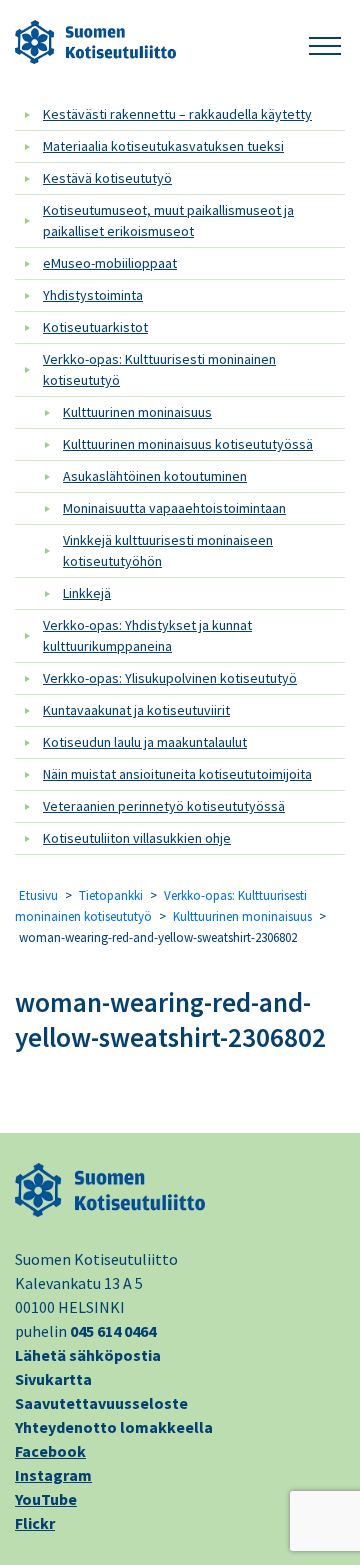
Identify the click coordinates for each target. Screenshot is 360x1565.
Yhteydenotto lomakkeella (114, 1427)
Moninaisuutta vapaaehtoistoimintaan (174, 508)
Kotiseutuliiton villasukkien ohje (137, 838)
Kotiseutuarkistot (95, 327)
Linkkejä (87, 593)
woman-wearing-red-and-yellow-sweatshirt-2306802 (170, 1019)
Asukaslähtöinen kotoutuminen (155, 476)
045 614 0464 (113, 1331)
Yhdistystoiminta (93, 295)
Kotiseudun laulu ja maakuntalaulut (145, 742)
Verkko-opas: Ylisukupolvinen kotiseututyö (170, 678)
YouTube (46, 1499)
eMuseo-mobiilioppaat (110, 263)
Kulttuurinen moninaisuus (137, 412)
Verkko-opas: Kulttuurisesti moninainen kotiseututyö (159, 369)
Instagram (53, 1475)
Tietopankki (111, 895)
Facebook (50, 1451)
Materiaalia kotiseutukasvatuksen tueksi (163, 146)
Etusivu (38, 895)
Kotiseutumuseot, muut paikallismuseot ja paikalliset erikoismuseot (168, 220)
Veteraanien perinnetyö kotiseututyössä (164, 806)
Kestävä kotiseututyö (107, 178)
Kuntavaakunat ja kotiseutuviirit (136, 710)
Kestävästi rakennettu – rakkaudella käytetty (177, 114)
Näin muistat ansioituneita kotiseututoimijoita (177, 774)
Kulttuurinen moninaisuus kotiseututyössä (188, 444)
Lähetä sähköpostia (88, 1355)
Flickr (35, 1523)
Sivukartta (53, 1379)
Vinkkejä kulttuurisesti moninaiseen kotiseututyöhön (168, 550)
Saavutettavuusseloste (101, 1403)
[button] (325, 42)
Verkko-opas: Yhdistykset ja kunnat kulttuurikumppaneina (147, 635)
